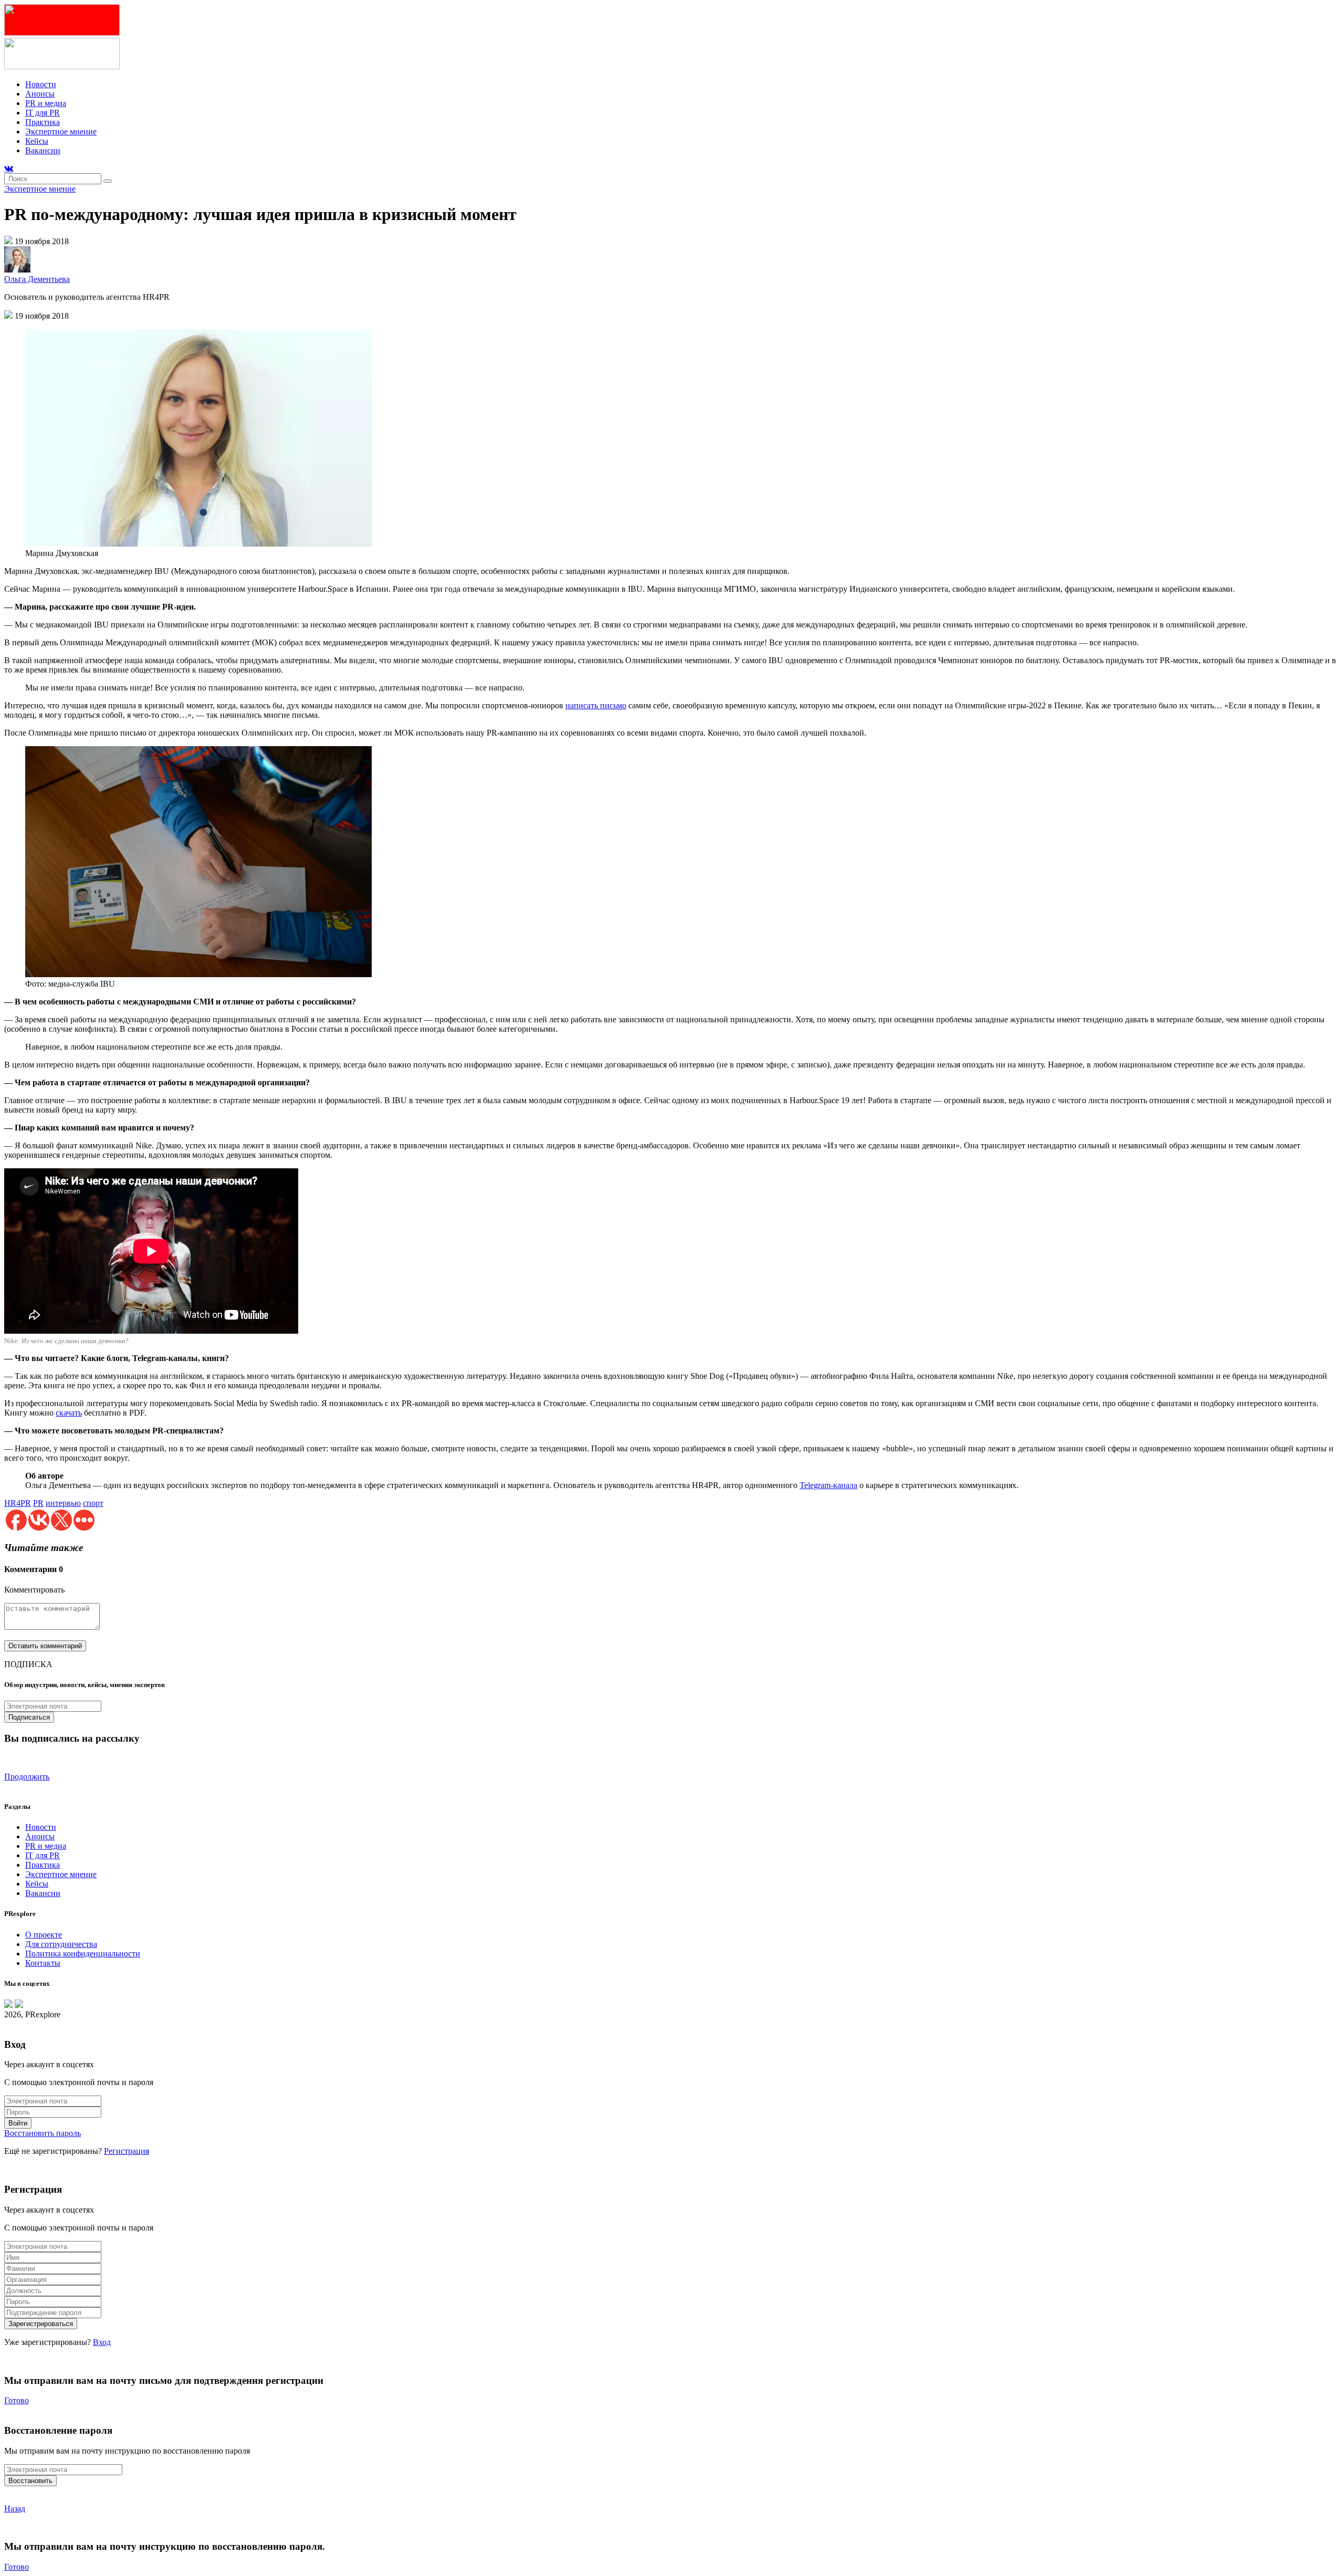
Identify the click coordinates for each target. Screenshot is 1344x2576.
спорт (93, 1503)
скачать (69, 1413)
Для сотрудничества (61, 1944)
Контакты (43, 1963)
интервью (63, 1503)
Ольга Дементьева (37, 279)
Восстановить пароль (43, 2133)
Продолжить (27, 1777)
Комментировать (34, 1590)
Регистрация (127, 2151)
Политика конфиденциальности (83, 1954)
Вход (102, 2342)
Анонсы (40, 94)
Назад (15, 2509)
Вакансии (43, 150)
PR (38, 1503)
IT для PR (43, 113)
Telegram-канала (828, 1485)
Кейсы (37, 141)
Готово (17, 2400)
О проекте (44, 1935)
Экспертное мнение (61, 132)
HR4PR (18, 1503)
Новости (41, 84)
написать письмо (596, 705)
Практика (43, 122)
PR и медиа (46, 103)
